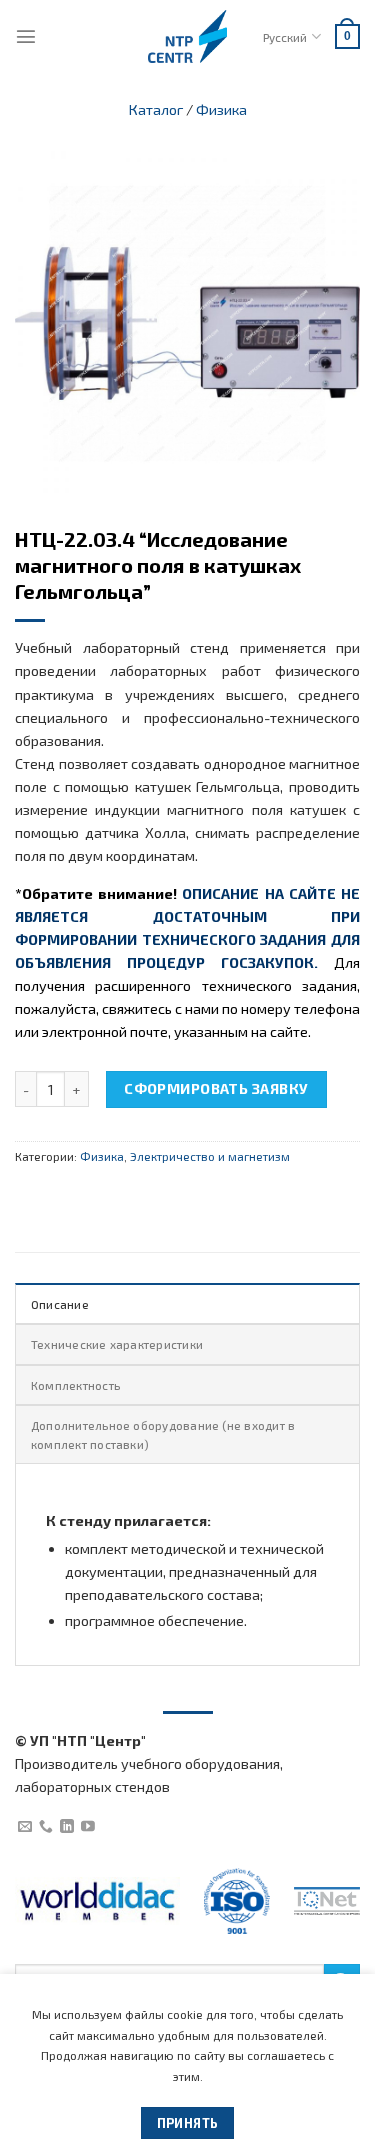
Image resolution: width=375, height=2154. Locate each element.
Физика (221, 109)
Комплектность (75, 1385)
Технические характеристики (117, 1344)
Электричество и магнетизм (210, 1156)
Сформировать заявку (216, 1088)
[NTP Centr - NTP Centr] (188, 36)
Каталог (156, 109)
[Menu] (26, 36)
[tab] (187, 1303)
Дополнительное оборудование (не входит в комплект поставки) (163, 1434)
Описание (60, 1304)
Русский (285, 37)
